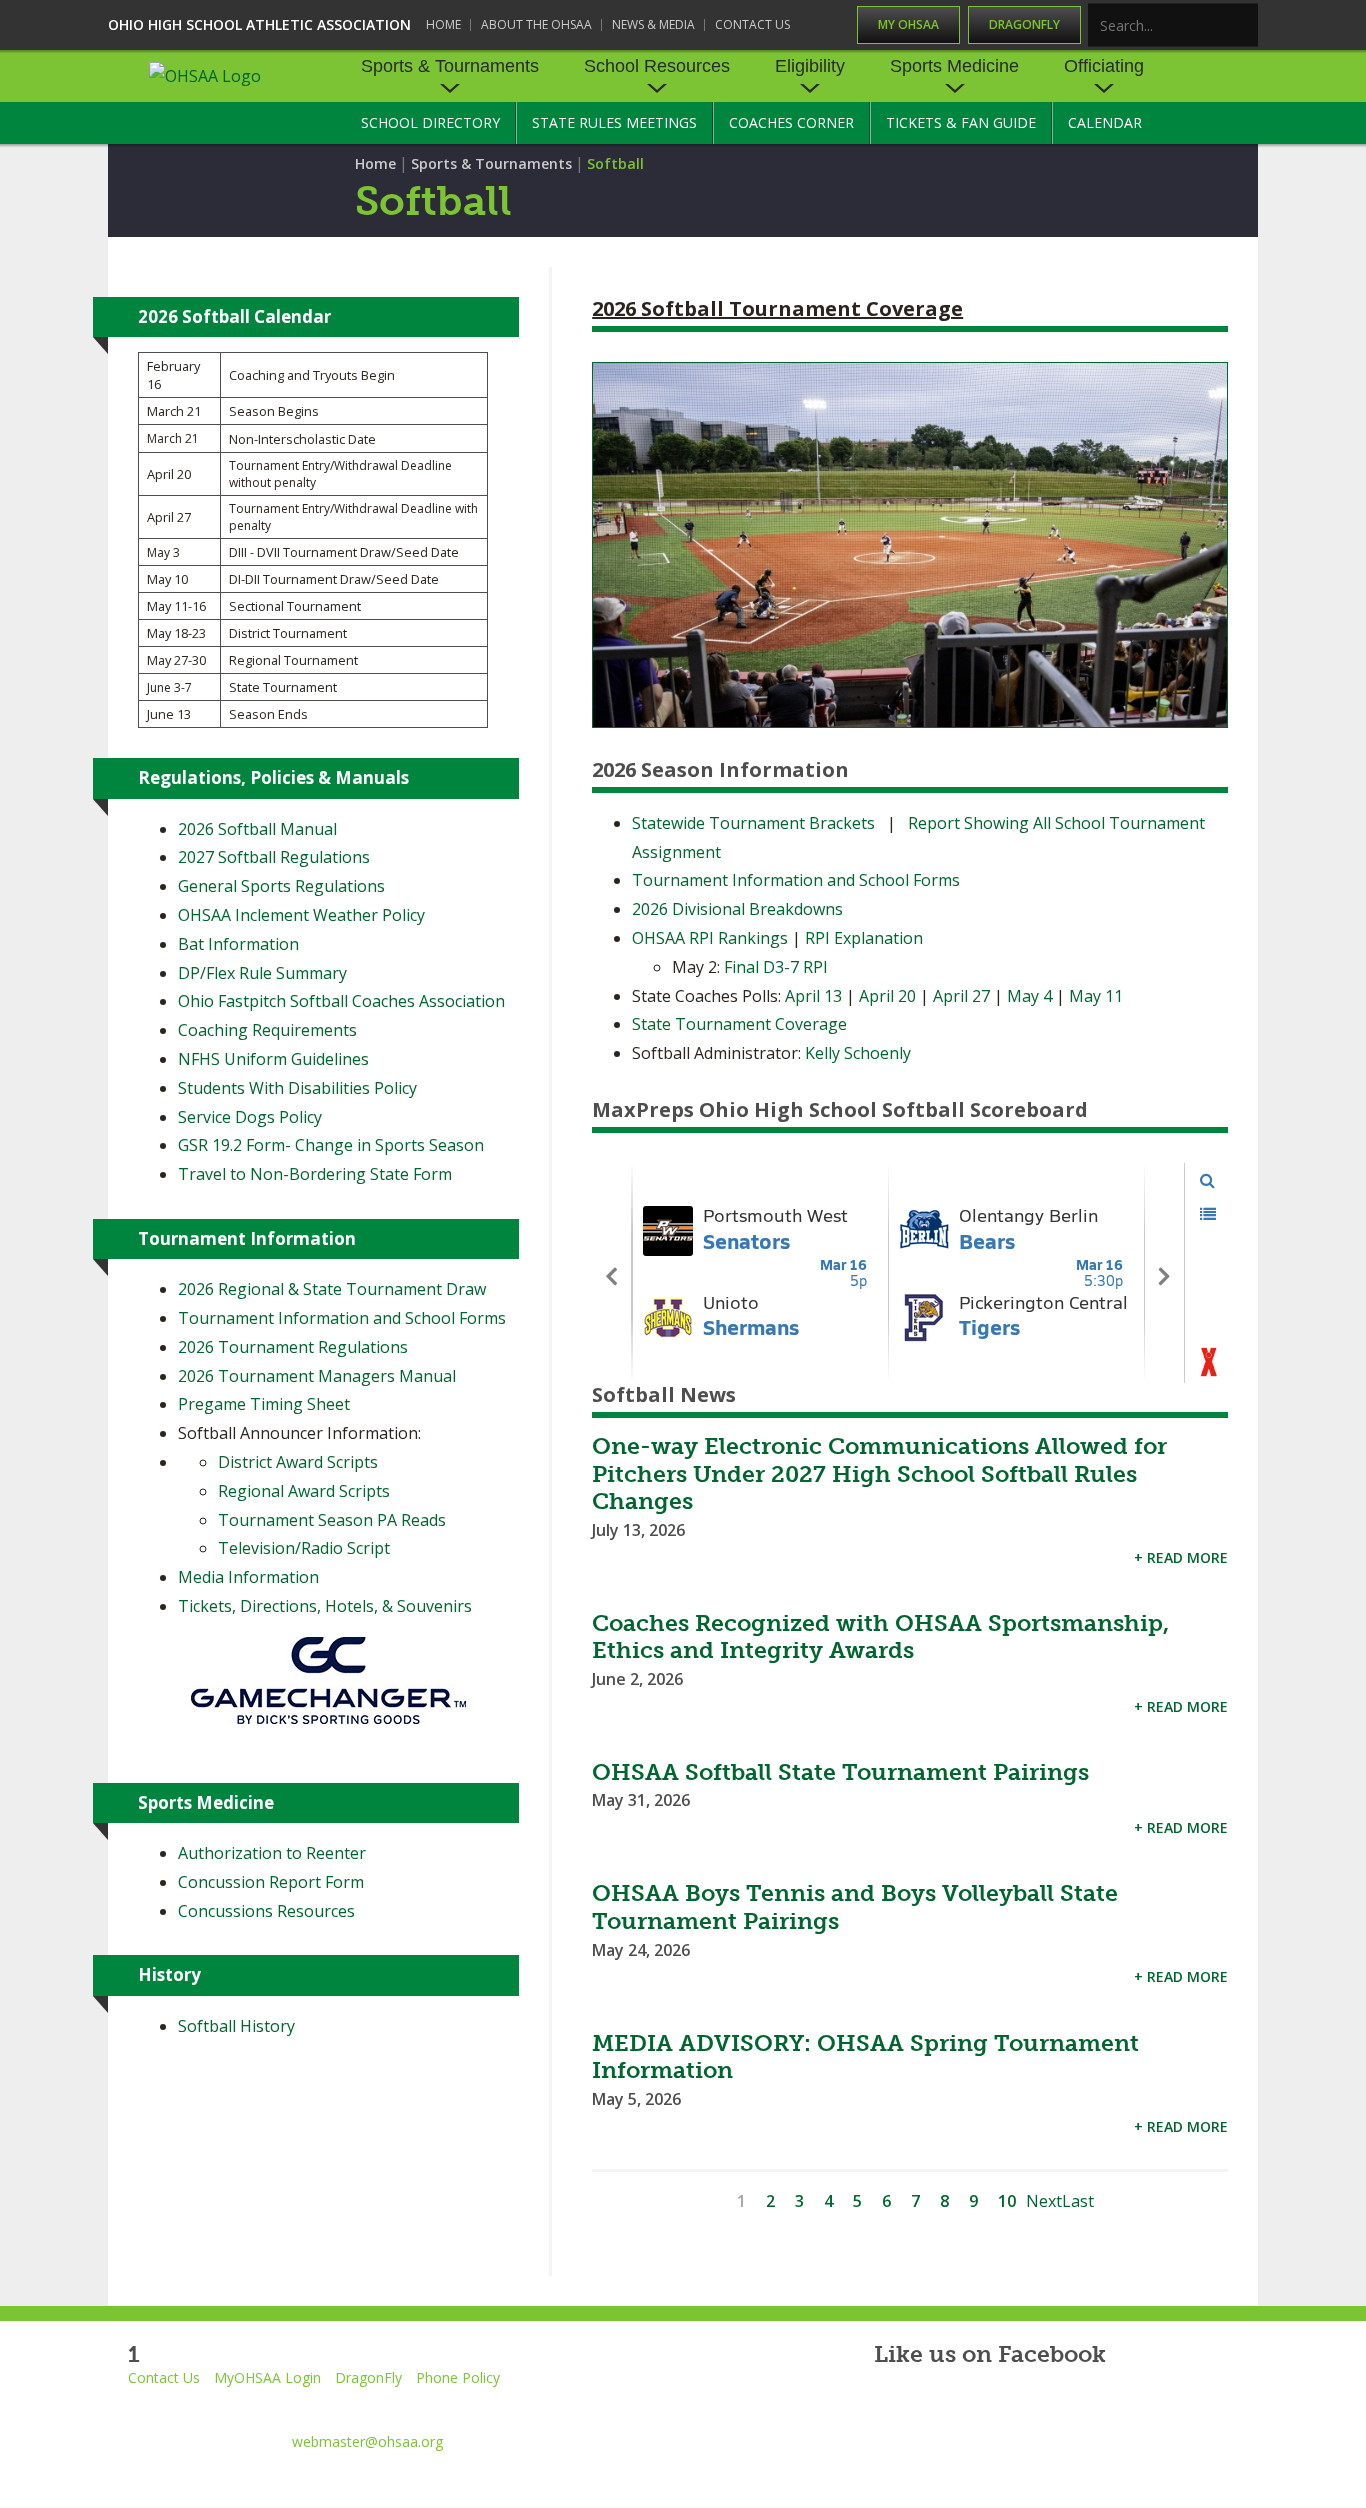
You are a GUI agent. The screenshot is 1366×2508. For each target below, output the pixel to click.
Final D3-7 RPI (776, 967)
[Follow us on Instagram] (1148, 2406)
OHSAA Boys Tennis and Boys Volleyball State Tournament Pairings (855, 1907)
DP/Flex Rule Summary (262, 973)
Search (1244, 26)
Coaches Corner (791, 122)
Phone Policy (458, 2377)
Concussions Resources (266, 1911)
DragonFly (1024, 24)
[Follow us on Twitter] (966, 2406)
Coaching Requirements (267, 1030)
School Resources (657, 66)
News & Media (653, 24)
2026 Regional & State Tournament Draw (332, 1289)
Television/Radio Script (304, 1548)
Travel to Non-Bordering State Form (315, 1174)
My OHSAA (908, 24)
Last (1078, 2201)
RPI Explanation (864, 938)
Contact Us (752, 24)
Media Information (248, 1577)
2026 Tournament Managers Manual (317, 1376)
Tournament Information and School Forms (796, 880)
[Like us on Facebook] (884, 2406)
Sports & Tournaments (450, 66)
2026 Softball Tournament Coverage (777, 308)
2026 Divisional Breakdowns (737, 909)
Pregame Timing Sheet (264, 1404)
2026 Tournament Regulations (293, 1347)
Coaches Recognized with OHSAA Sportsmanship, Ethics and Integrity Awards (880, 1637)
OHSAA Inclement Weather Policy (301, 915)
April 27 (961, 996)
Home (443, 24)
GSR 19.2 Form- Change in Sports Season (331, 1145)
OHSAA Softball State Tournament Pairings (840, 1772)
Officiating (1104, 66)
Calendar (1105, 122)
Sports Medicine (954, 66)
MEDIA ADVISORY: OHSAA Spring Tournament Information (865, 2057)
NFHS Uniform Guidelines (273, 1059)
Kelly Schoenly (858, 1053)
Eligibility (810, 66)
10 (1007, 2201)
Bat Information (238, 944)
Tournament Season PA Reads (332, 1520)
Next (1044, 2201)
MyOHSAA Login (267, 2377)
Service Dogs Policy (250, 1117)
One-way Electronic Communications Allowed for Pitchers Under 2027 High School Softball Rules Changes (879, 1473)
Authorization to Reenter (272, 1853)
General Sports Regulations (281, 886)
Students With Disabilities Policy (297, 1088)
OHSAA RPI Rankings (710, 938)
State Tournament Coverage (739, 1024)
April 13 (815, 996)
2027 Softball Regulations (274, 857)
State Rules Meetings (614, 122)
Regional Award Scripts (304, 1491)
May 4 (1029, 996)
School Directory (430, 122)
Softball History (236, 2026)
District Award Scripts (298, 1462)
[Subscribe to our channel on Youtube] (1057, 2406)
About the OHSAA (536, 24)
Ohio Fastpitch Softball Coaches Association (341, 1001)
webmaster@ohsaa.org (367, 2441)
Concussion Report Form (271, 1882)
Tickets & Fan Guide (961, 122)
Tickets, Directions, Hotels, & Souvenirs (325, 1606)
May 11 (1096, 996)
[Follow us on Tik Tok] (1239, 2406)
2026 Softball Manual (257, 829)
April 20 (889, 996)
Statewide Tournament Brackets (753, 823)
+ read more (1181, 1557)
